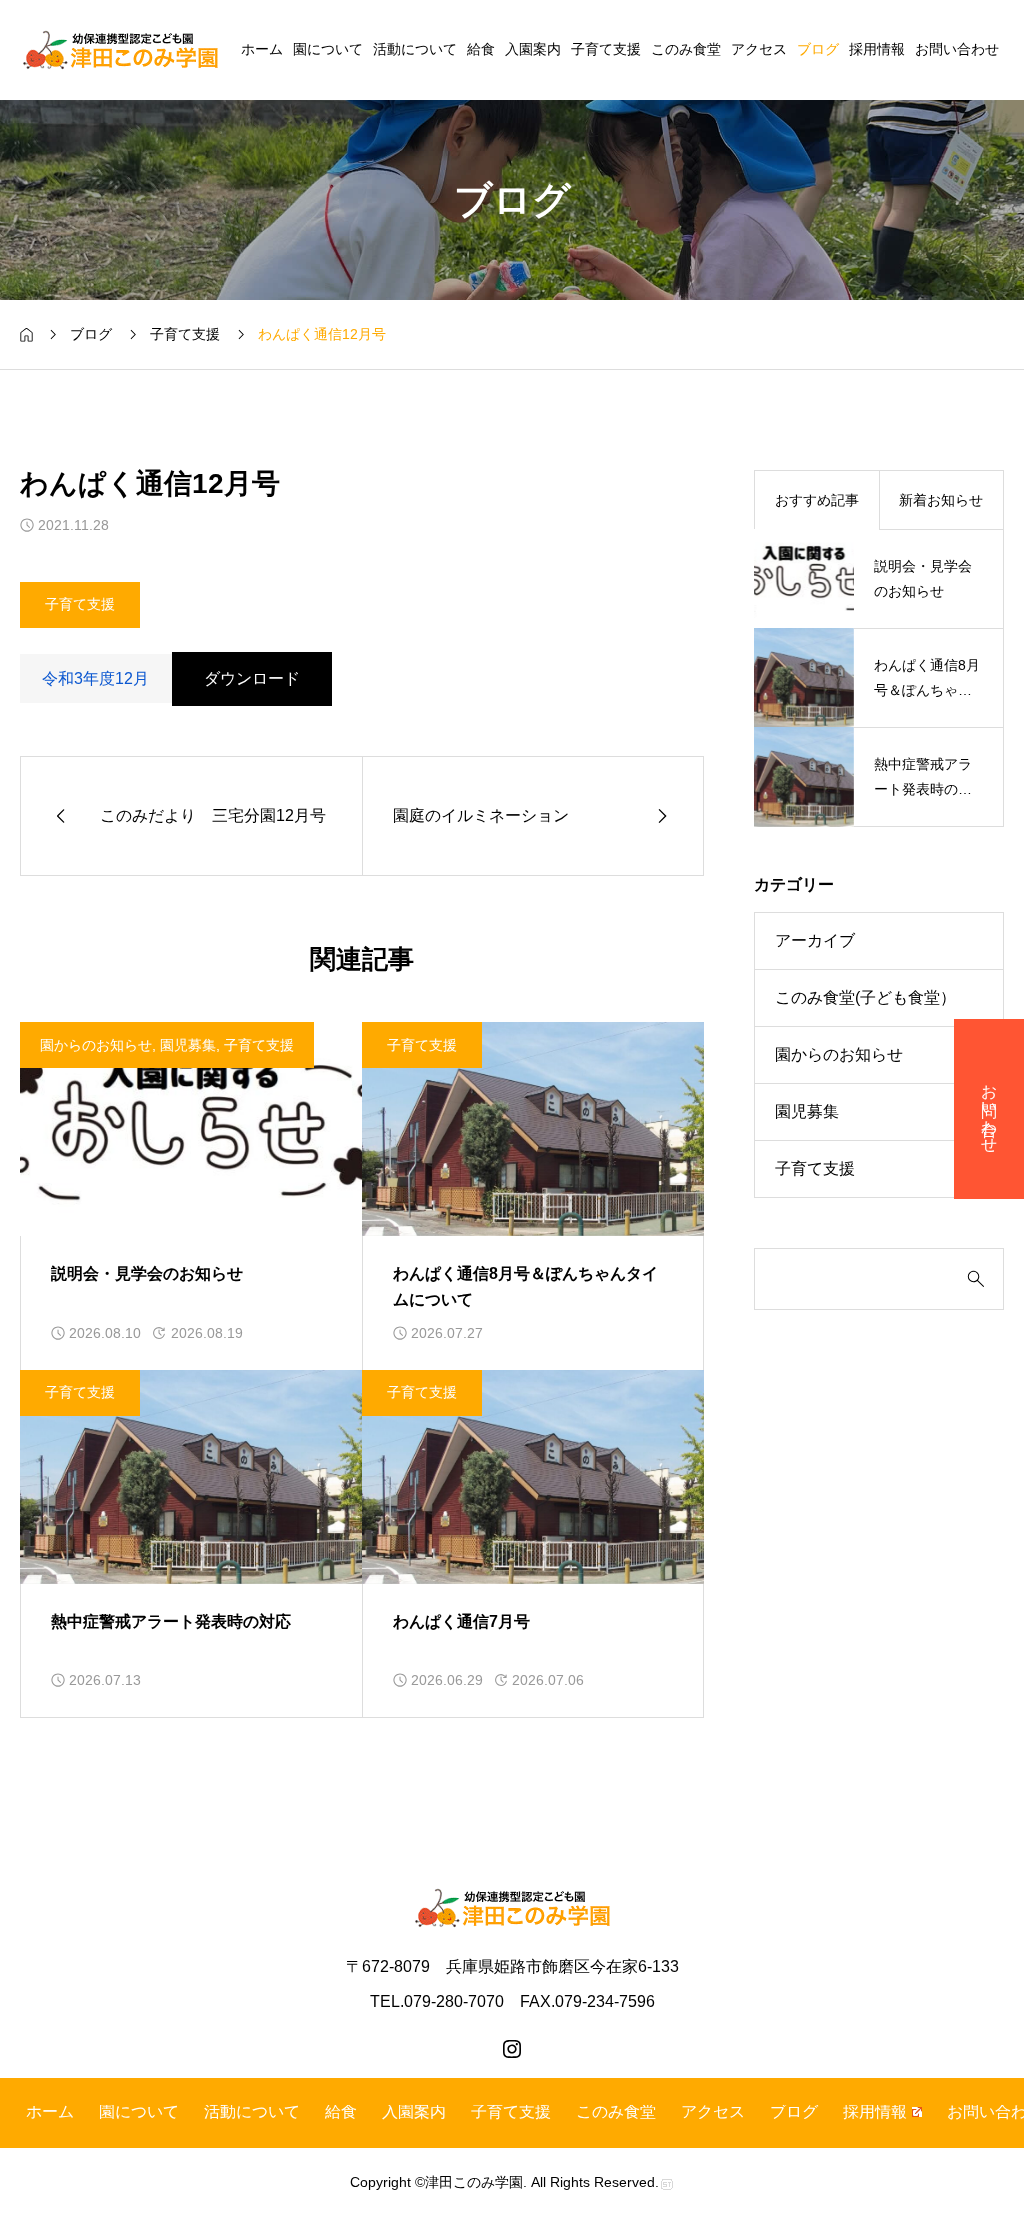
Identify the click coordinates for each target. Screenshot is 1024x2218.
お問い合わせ (957, 49)
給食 (481, 49)
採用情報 (877, 49)
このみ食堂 (686, 49)
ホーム (262, 49)
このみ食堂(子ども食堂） (865, 997)
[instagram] (512, 2049)
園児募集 (188, 1045)
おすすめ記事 (817, 500)
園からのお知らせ (96, 1045)
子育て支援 (606, 49)
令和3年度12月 (95, 678)
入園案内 (533, 49)
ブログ (818, 49)
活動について (415, 49)
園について (328, 49)
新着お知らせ (941, 500)
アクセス (759, 49)
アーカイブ (815, 940)
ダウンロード (252, 678)
